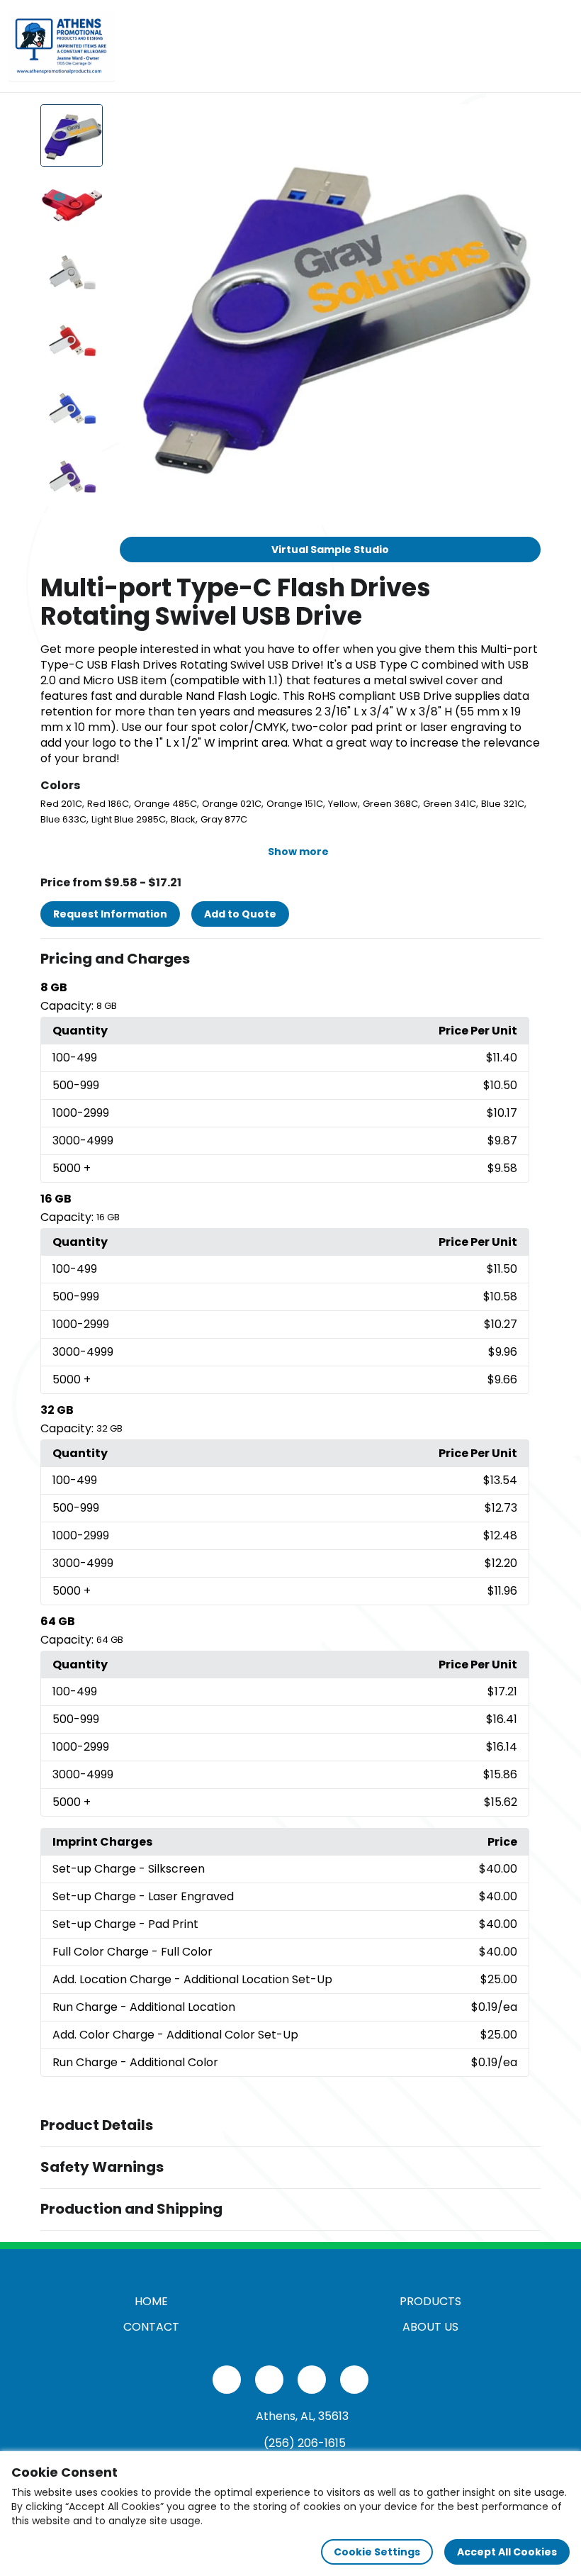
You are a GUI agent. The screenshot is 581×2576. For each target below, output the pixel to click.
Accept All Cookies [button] (507, 2552)
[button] (290, 959)
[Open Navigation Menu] (557, 46)
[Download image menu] (522, 123)
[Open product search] (527, 46)
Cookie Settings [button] (377, 2552)
